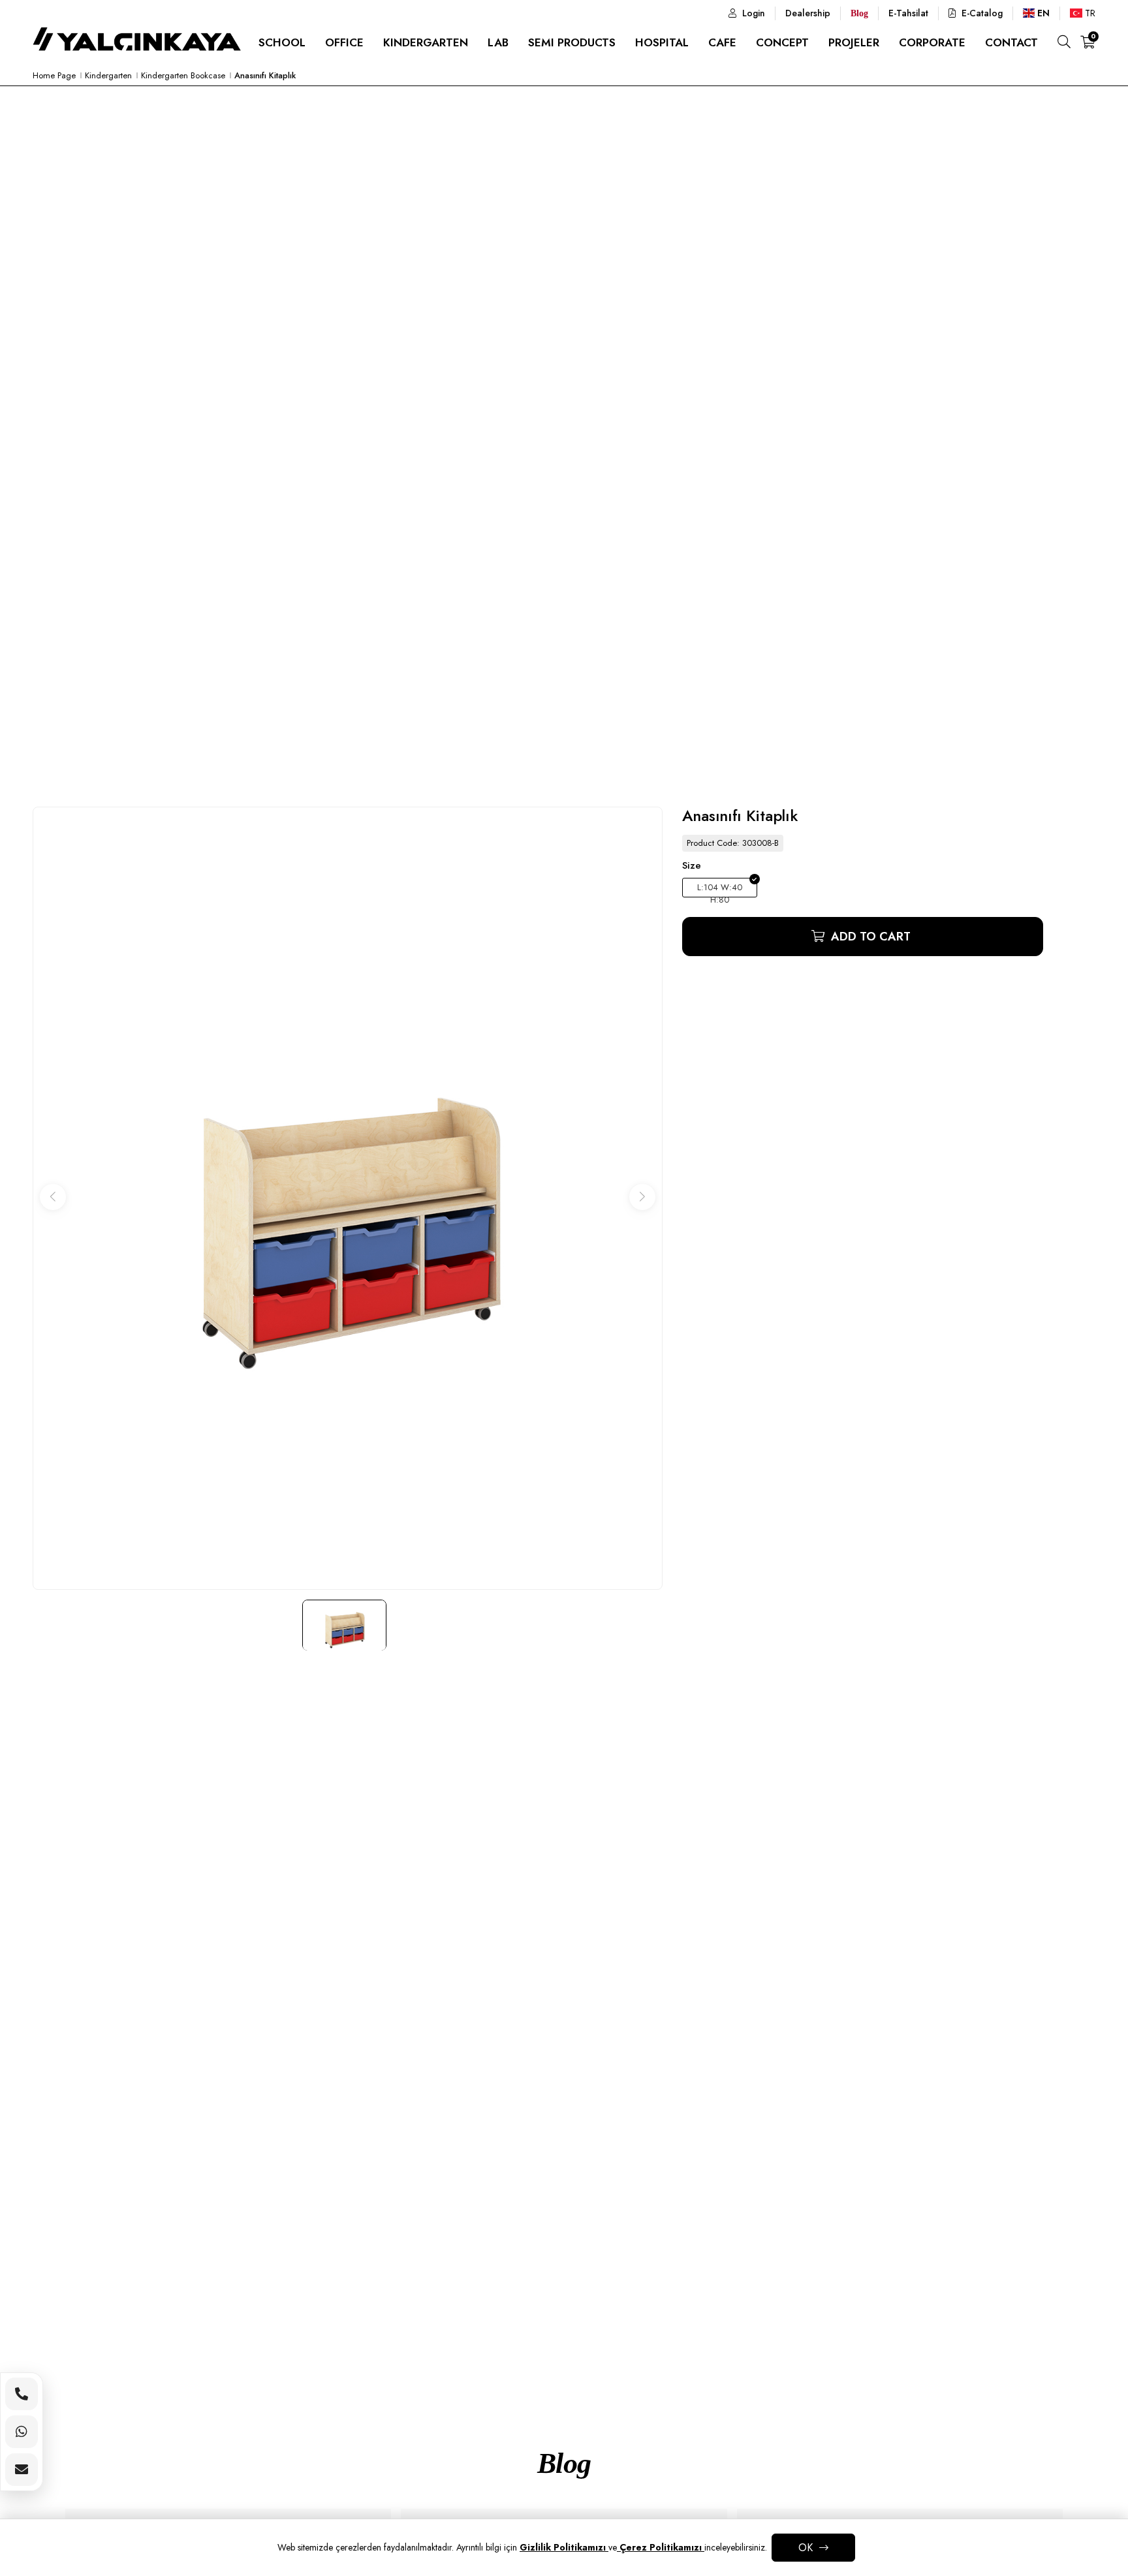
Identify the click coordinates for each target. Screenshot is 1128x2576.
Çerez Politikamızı (661, 2547)
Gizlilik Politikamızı (564, 2547)
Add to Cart (869, 937)
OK (806, 2548)
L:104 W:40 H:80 (720, 889)
